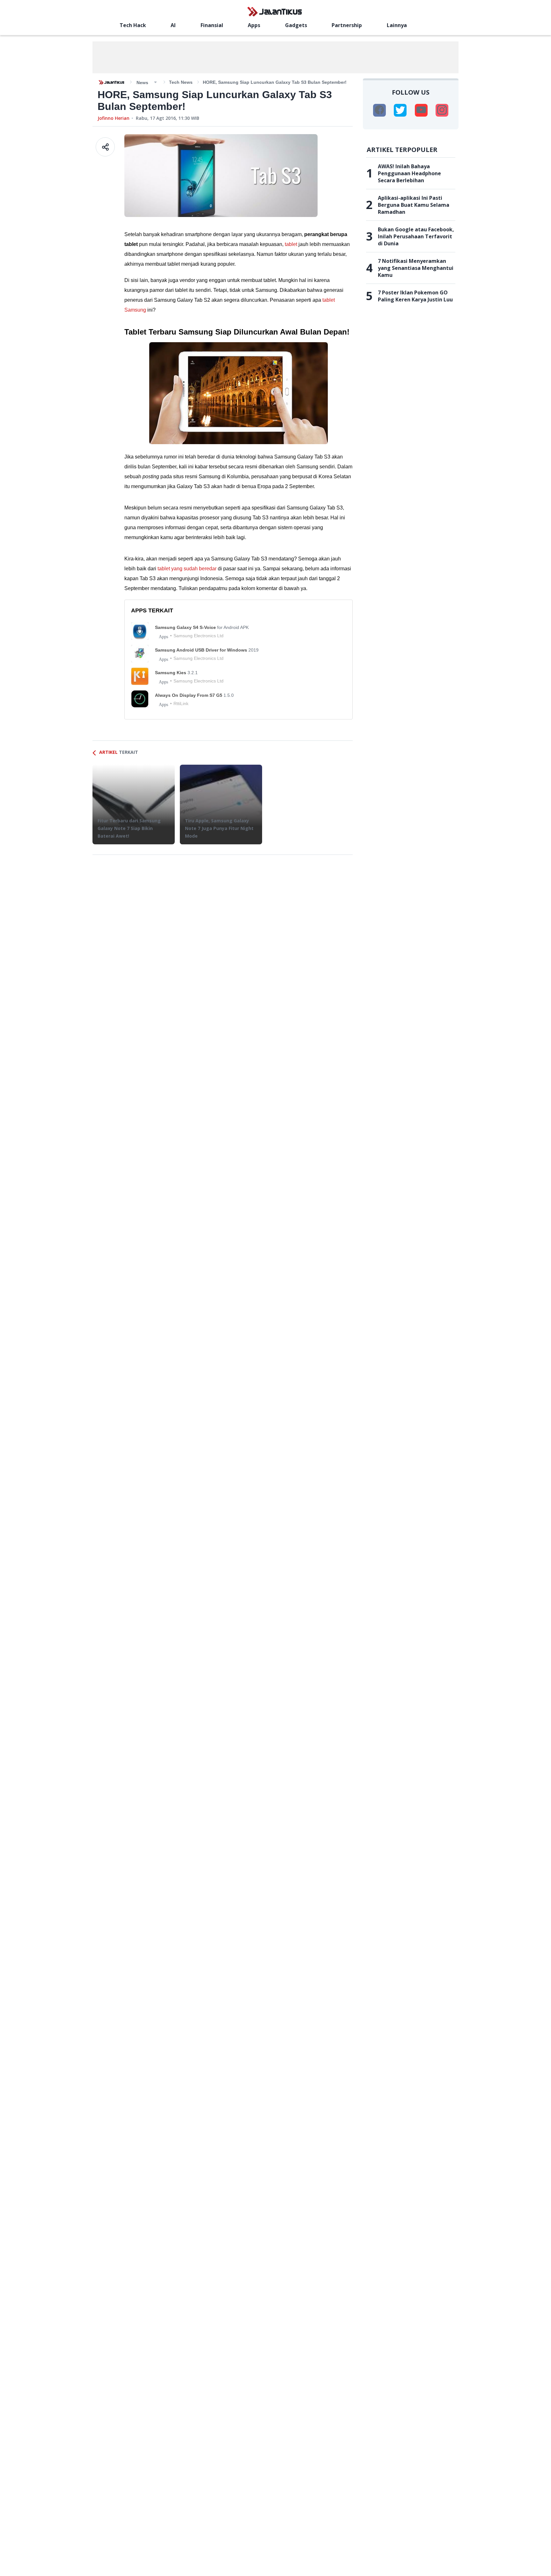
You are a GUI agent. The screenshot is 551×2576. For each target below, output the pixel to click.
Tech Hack (133, 25)
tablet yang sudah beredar (187, 569)
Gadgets (296, 25)
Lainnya (397, 25)
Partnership (347, 25)
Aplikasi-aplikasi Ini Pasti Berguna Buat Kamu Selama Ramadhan (414, 205)
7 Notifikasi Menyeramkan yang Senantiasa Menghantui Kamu (416, 268)
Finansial (212, 25)
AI (173, 25)
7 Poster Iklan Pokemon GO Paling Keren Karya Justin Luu (415, 296)
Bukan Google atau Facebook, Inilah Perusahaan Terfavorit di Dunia (416, 236)
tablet (291, 244)
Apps (254, 25)
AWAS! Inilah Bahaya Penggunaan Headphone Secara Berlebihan (409, 173)
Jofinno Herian (114, 118)
